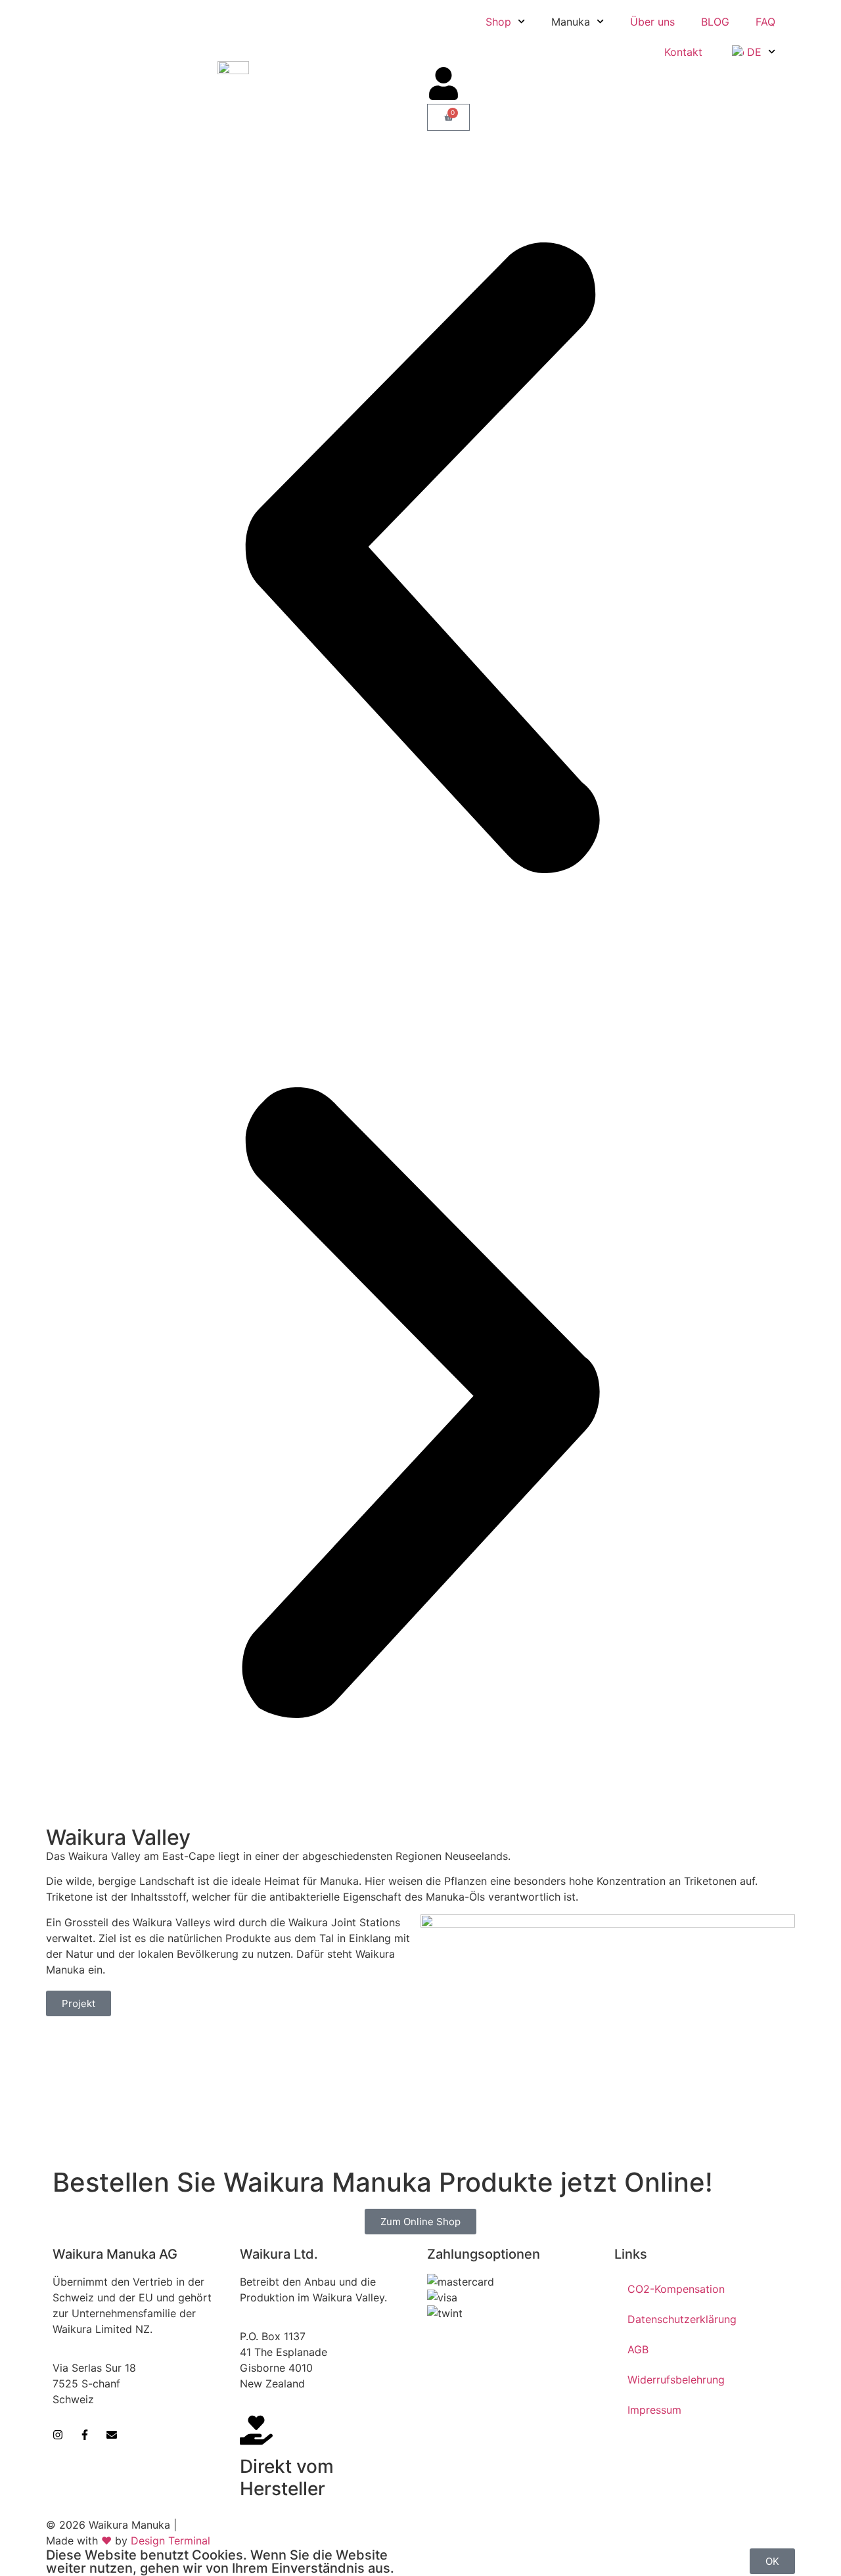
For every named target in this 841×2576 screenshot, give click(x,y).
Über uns (652, 22)
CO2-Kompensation (676, 2289)
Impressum (654, 2410)
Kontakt (683, 52)
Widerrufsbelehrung (676, 2380)
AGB (638, 2349)
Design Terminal (170, 2541)
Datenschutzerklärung (682, 2319)
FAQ (765, 22)
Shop (498, 22)
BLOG (715, 22)
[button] (420, 560)
